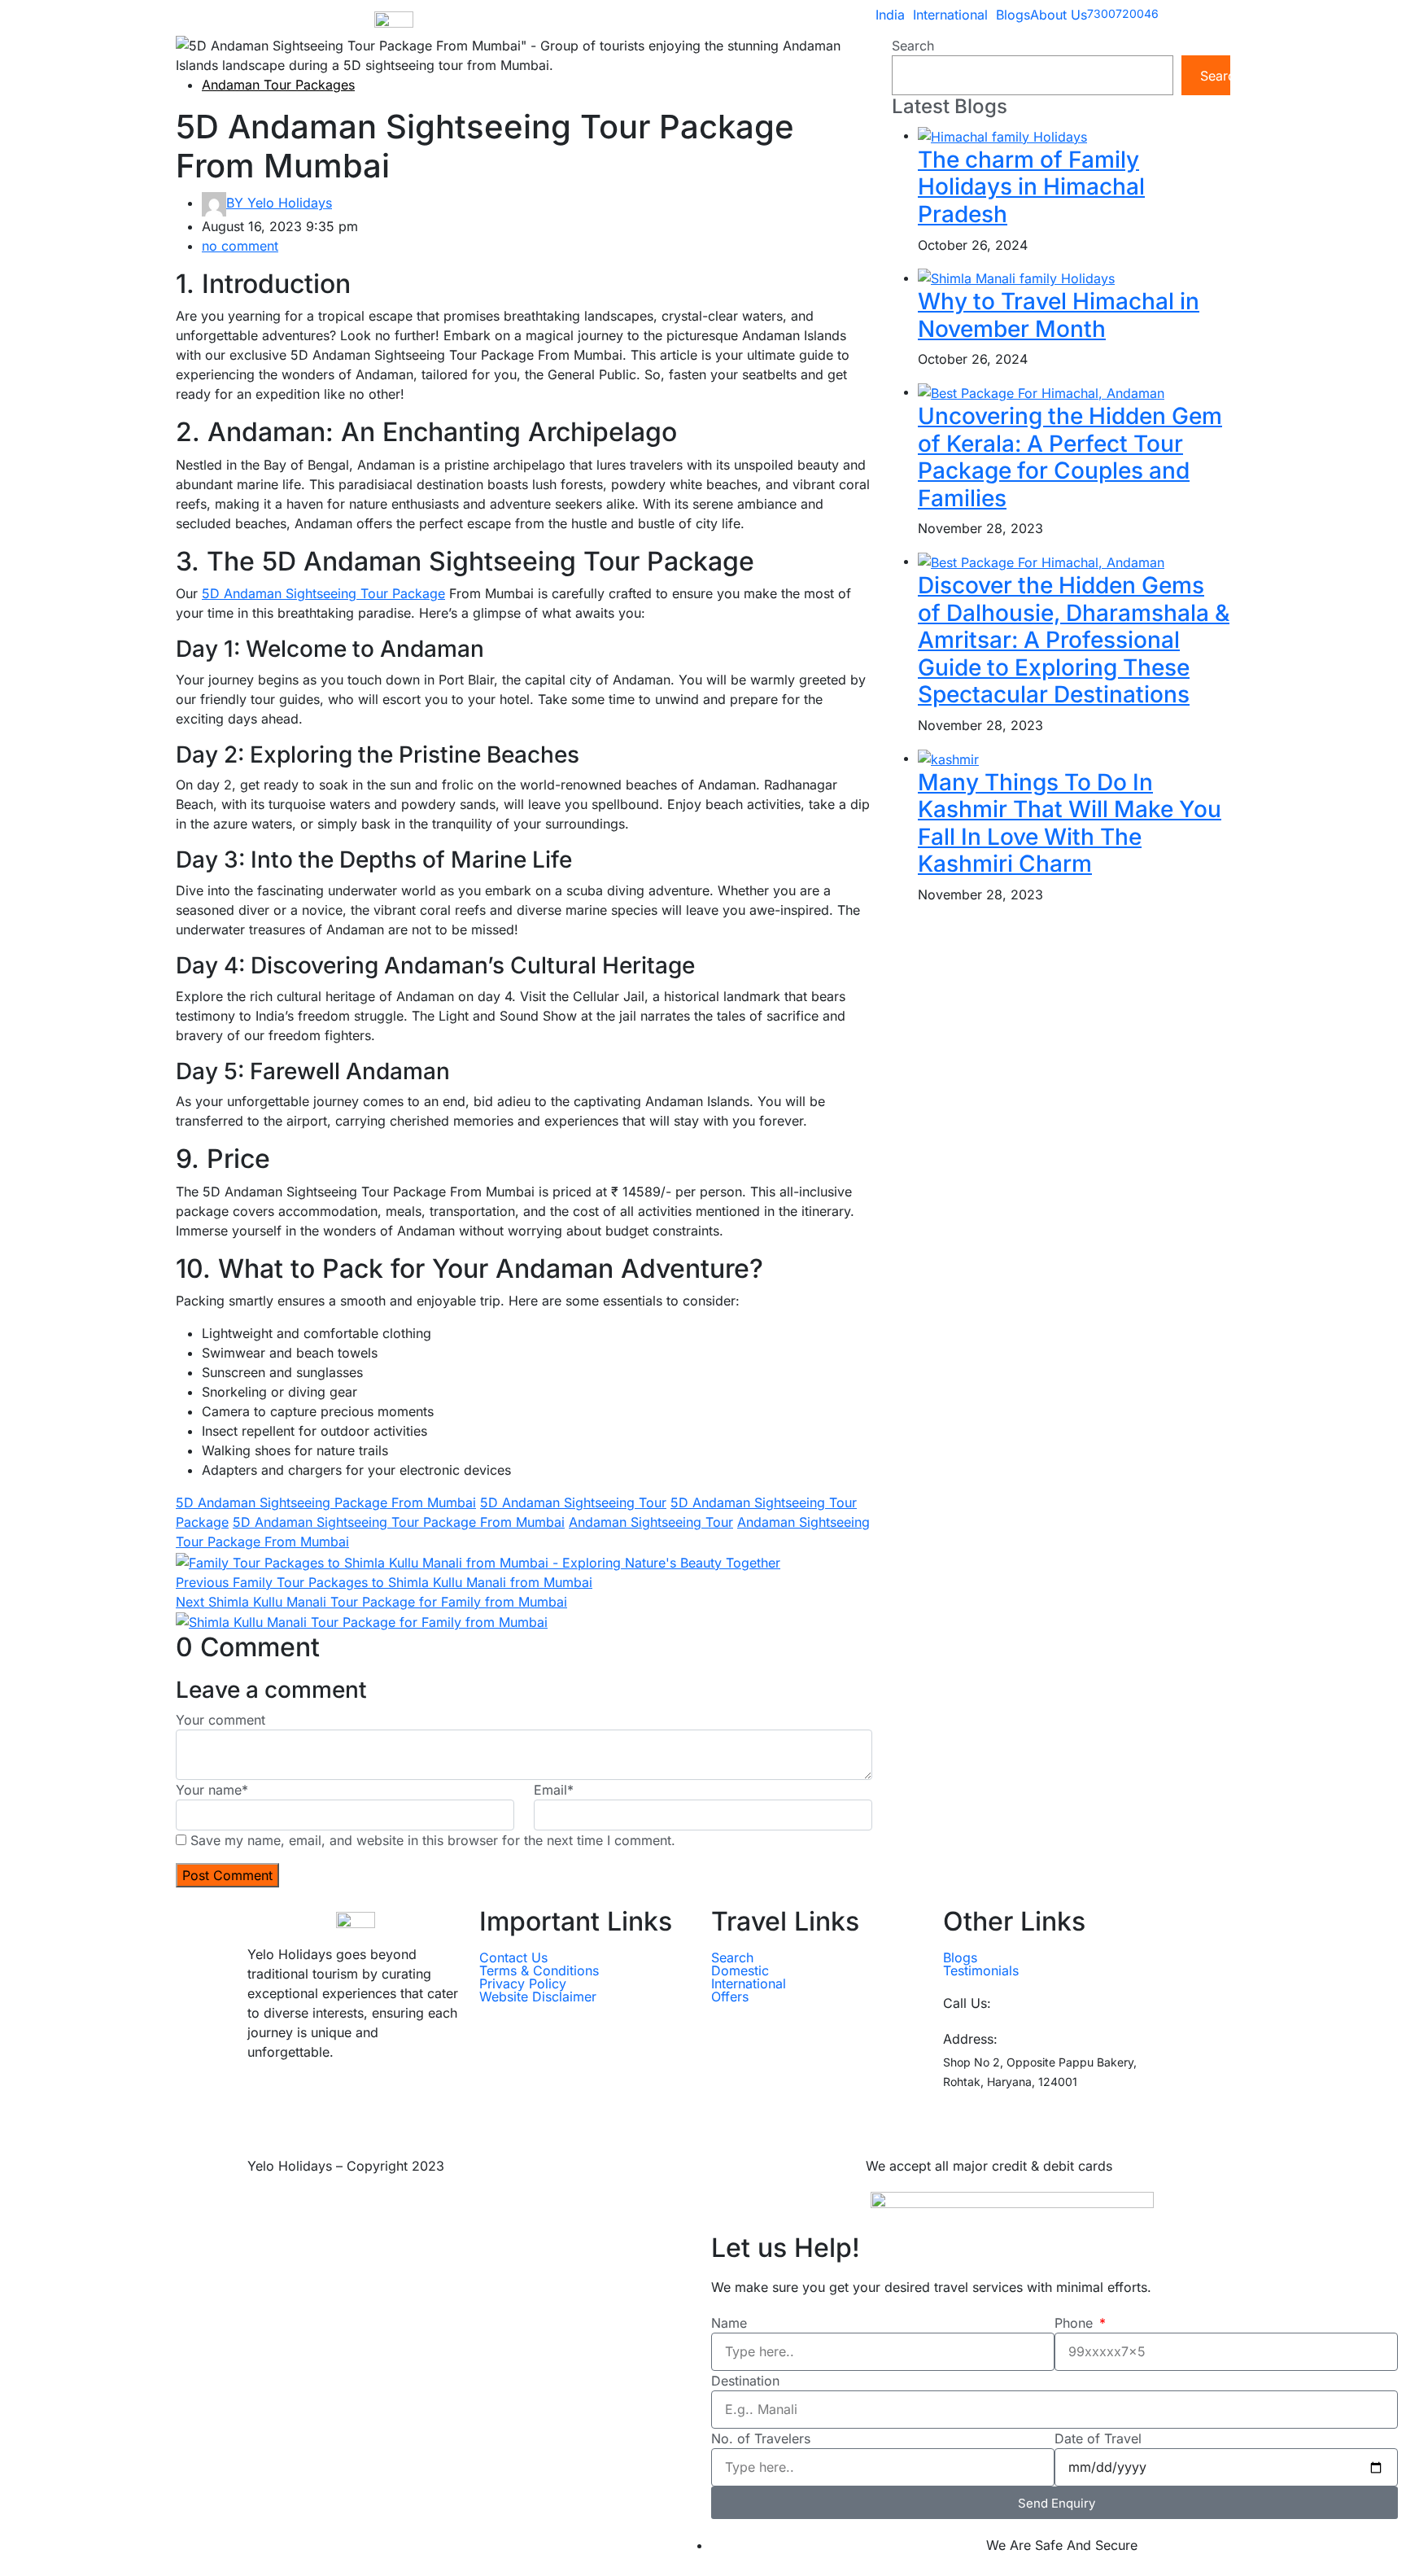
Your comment (221, 1720)
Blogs (1013, 15)
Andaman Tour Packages (278, 85)
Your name (212, 1790)
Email (554, 1790)
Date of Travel (1098, 2438)
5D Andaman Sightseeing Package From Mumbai (326, 1502)
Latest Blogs (950, 107)
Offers (730, 1997)
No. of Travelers (761, 2438)
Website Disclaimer (538, 1997)
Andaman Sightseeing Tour (651, 1522)
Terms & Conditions (539, 1970)
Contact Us (513, 1957)
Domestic (740, 1970)
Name (729, 2323)
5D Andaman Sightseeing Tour (573, 1502)
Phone (1076, 2323)
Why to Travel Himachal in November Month (1059, 315)
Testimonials (981, 1970)
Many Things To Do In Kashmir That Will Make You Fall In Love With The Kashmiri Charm (1070, 823)
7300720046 (1035, 2003)
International (950, 15)
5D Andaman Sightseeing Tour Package (323, 593)
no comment (240, 246)
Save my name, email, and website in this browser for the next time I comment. (433, 1840)
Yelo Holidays (279, 203)
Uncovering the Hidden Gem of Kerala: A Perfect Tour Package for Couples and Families (1070, 457)
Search (913, 46)
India (890, 15)
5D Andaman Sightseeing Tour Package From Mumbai (399, 1522)
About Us (1059, 15)
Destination (745, 2381)
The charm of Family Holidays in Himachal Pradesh (1031, 187)
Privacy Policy (523, 1983)
